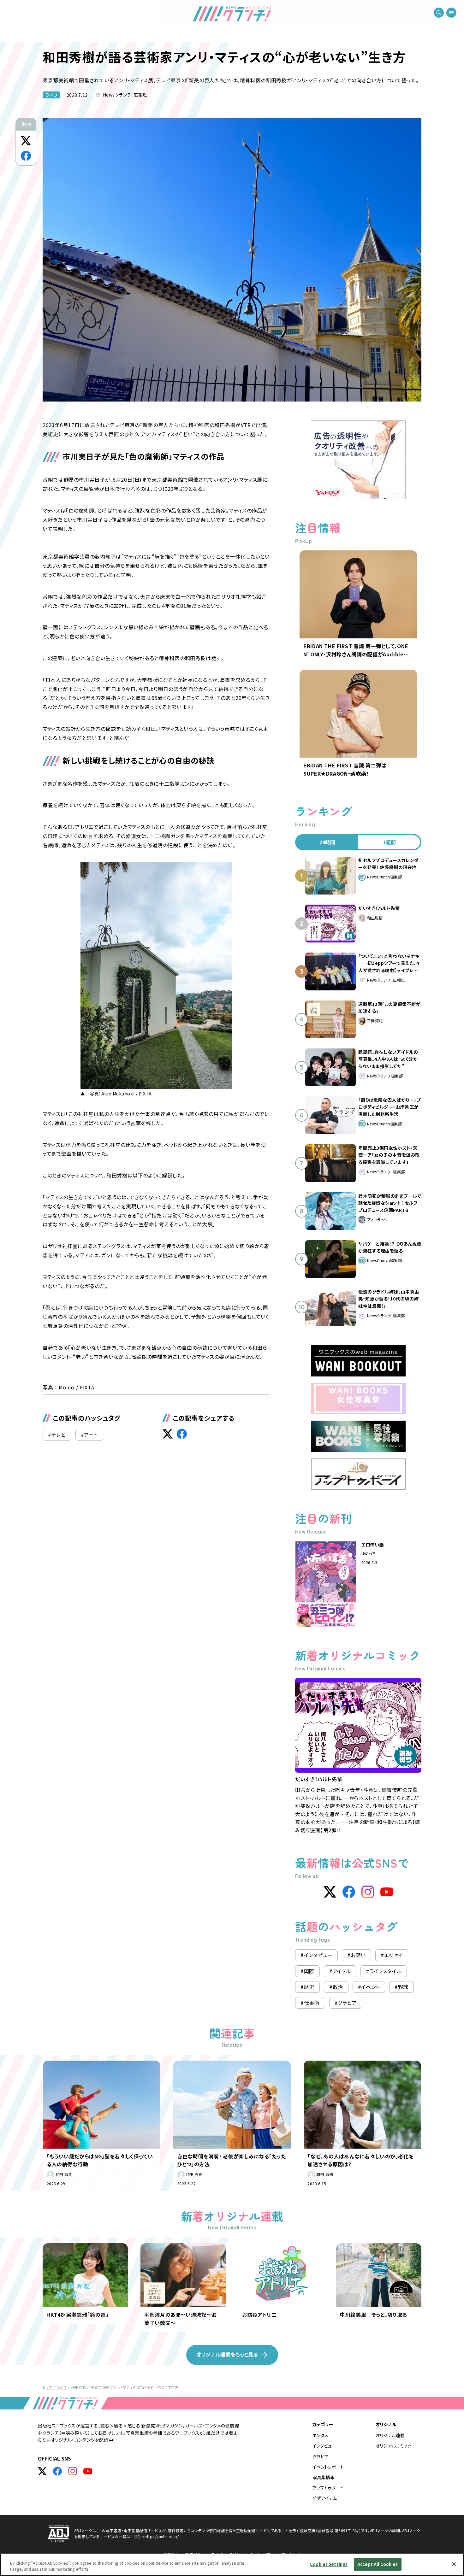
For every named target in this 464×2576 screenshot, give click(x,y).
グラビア (321, 2456)
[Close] (454, 2564)
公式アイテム (325, 2498)
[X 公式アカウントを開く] (42, 2471)
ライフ (51, 95)
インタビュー (324, 2446)
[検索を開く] (439, 13)
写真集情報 (324, 2477)
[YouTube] (387, 1892)
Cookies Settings (329, 2564)
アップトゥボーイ (328, 2488)
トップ (47, 2387)
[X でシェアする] (26, 141)
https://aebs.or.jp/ (162, 2536)
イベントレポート (328, 2467)
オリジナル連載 (390, 2435)
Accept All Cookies (378, 2564)
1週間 (389, 842)
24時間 (327, 842)
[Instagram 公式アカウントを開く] (73, 2471)
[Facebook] (349, 1892)
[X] (330, 1892)
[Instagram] (368, 1892)
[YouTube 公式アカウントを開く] (88, 2471)
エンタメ (320, 2435)
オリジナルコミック (393, 2446)
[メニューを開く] (451, 13)
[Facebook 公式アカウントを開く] (57, 2471)
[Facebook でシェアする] (26, 156)
